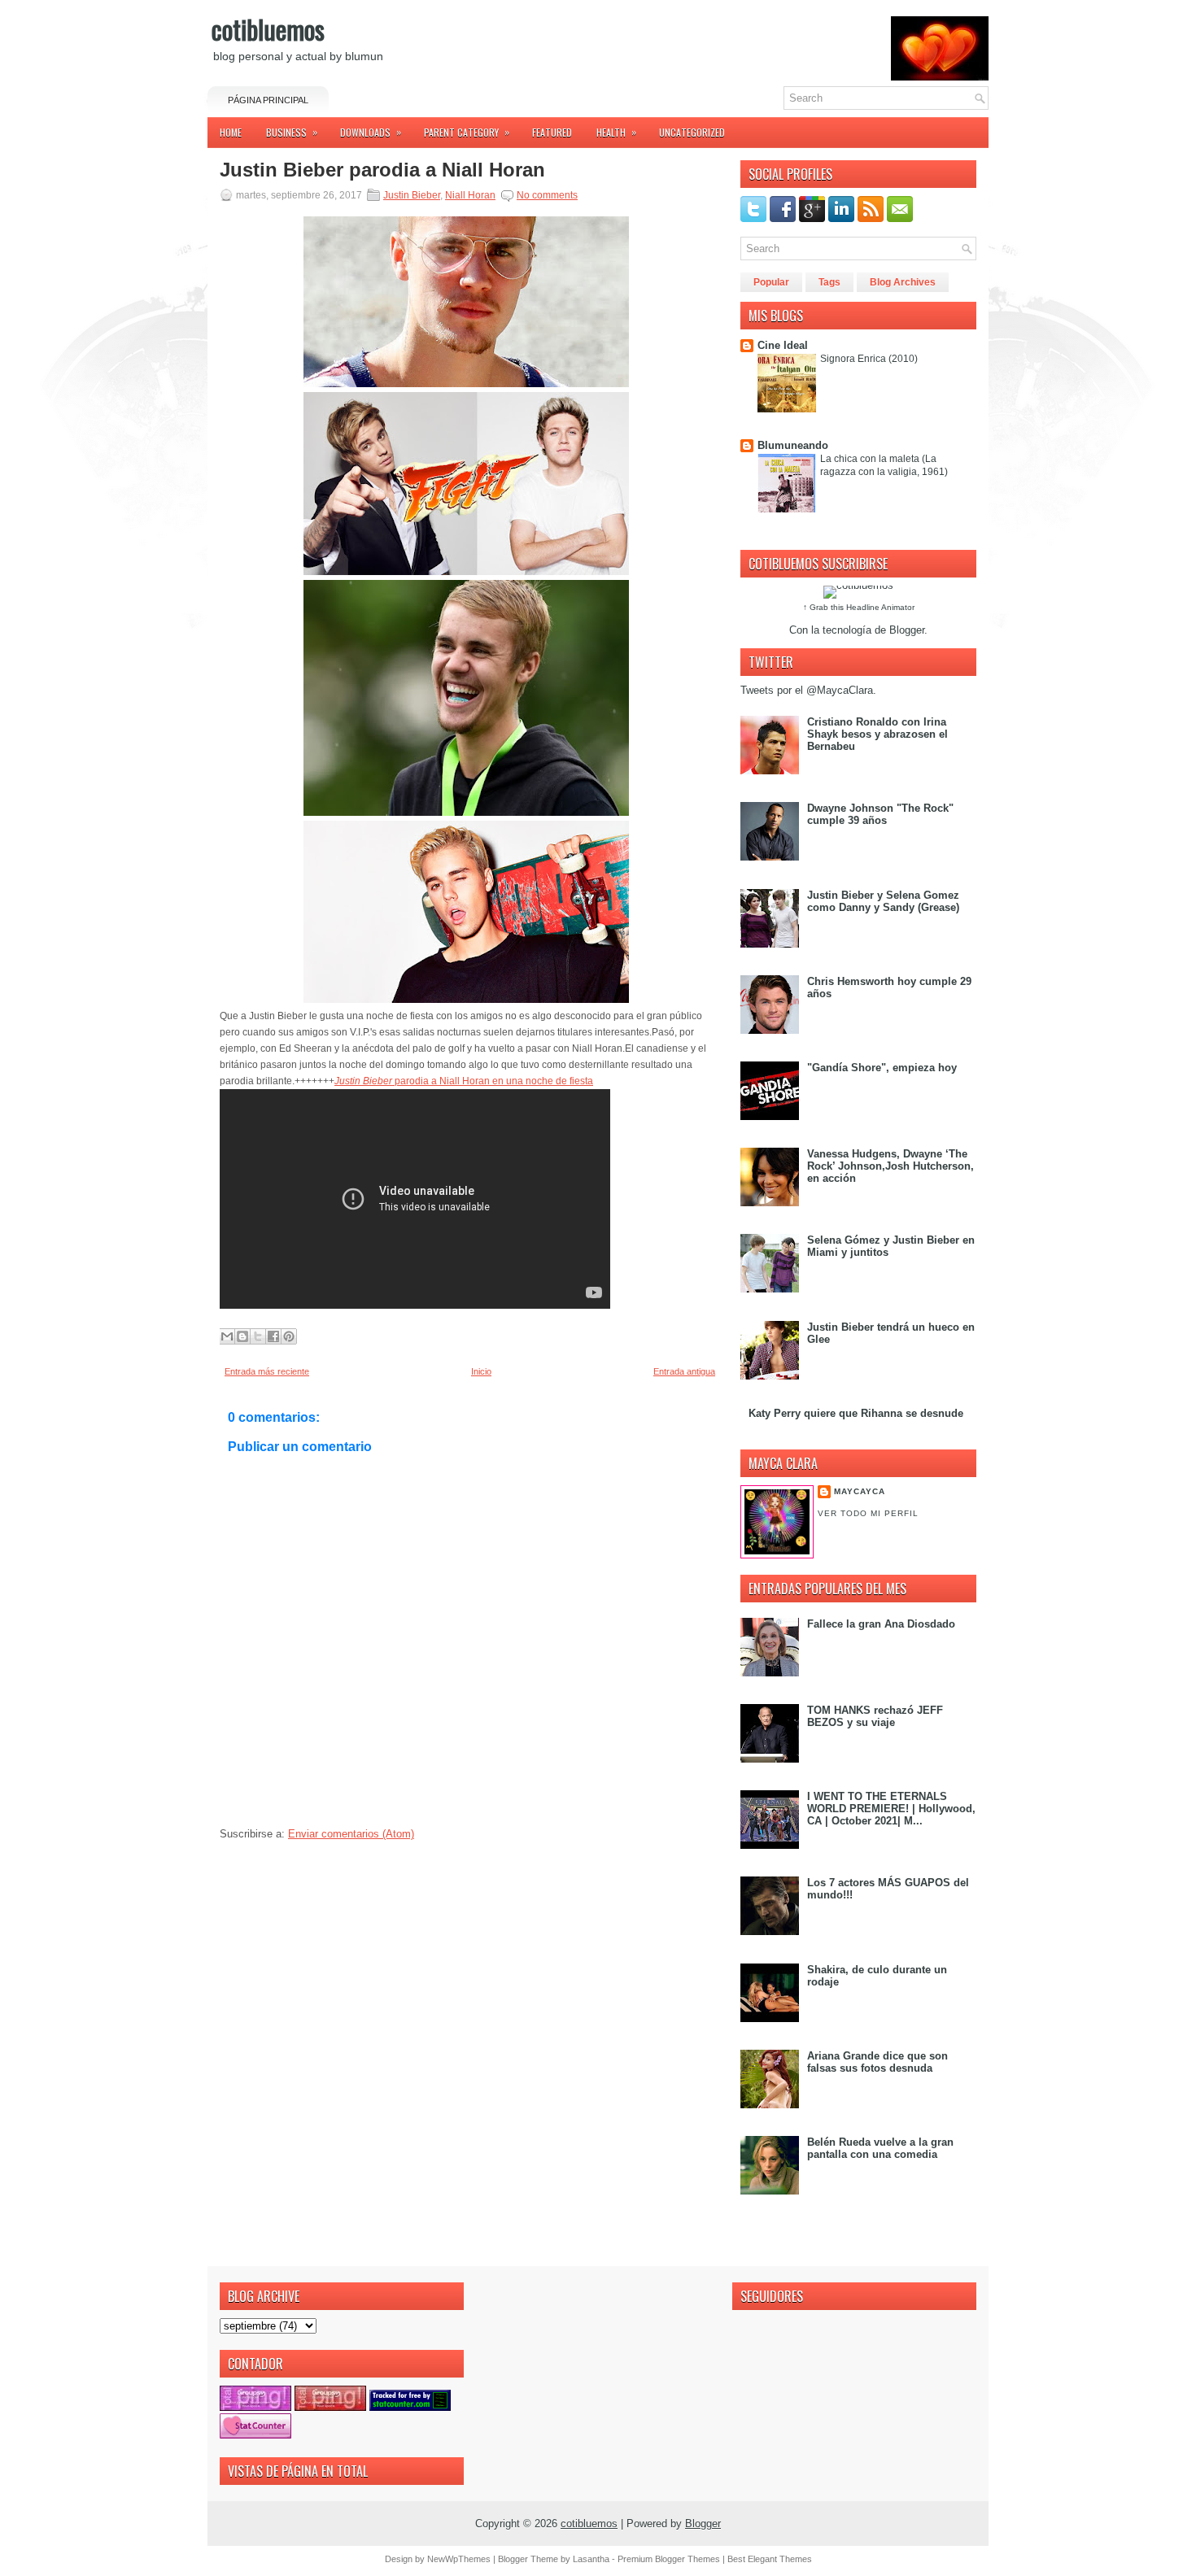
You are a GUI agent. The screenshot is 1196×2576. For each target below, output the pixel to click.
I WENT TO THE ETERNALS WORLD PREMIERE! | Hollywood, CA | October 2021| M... (891, 1809)
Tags (829, 282)
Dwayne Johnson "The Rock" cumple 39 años (880, 814)
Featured (552, 132)
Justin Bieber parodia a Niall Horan (382, 170)
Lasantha (591, 2559)
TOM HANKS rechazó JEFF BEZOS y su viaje (875, 1716)
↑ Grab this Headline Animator (859, 607)
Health (616, 132)
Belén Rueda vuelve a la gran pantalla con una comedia (880, 2148)
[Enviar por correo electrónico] (227, 1336)
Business (292, 132)
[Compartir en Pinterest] (289, 1336)
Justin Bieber (412, 195)
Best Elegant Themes (770, 2559)
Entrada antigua (684, 1371)
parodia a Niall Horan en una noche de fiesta (464, 1081)
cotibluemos (268, 29)
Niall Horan (470, 195)
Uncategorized (692, 132)
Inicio (481, 1371)
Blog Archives (903, 282)
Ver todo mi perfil (868, 1513)
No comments (547, 195)
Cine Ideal (783, 345)
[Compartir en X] (258, 1336)
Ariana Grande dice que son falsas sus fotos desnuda (877, 2062)
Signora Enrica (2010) (869, 359)
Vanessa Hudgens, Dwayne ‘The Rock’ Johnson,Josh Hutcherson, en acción (890, 1166)
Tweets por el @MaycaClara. (808, 690)
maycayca (860, 1491)
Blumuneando (793, 445)
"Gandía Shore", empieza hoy (882, 1068)
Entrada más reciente (267, 1371)
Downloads (371, 132)
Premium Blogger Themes (669, 2559)
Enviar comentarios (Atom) (351, 1834)
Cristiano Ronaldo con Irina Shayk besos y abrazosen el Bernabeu (877, 734)
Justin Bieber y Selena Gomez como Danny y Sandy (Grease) (883, 901)
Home (231, 132)
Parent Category (467, 132)
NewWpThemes (459, 2559)
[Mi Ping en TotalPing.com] (255, 2407)
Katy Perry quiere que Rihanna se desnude (856, 1413)
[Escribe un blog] (242, 1336)
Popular (771, 282)
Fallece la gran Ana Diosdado (881, 1624)
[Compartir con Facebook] (273, 1336)
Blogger (907, 630)
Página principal (268, 100)
